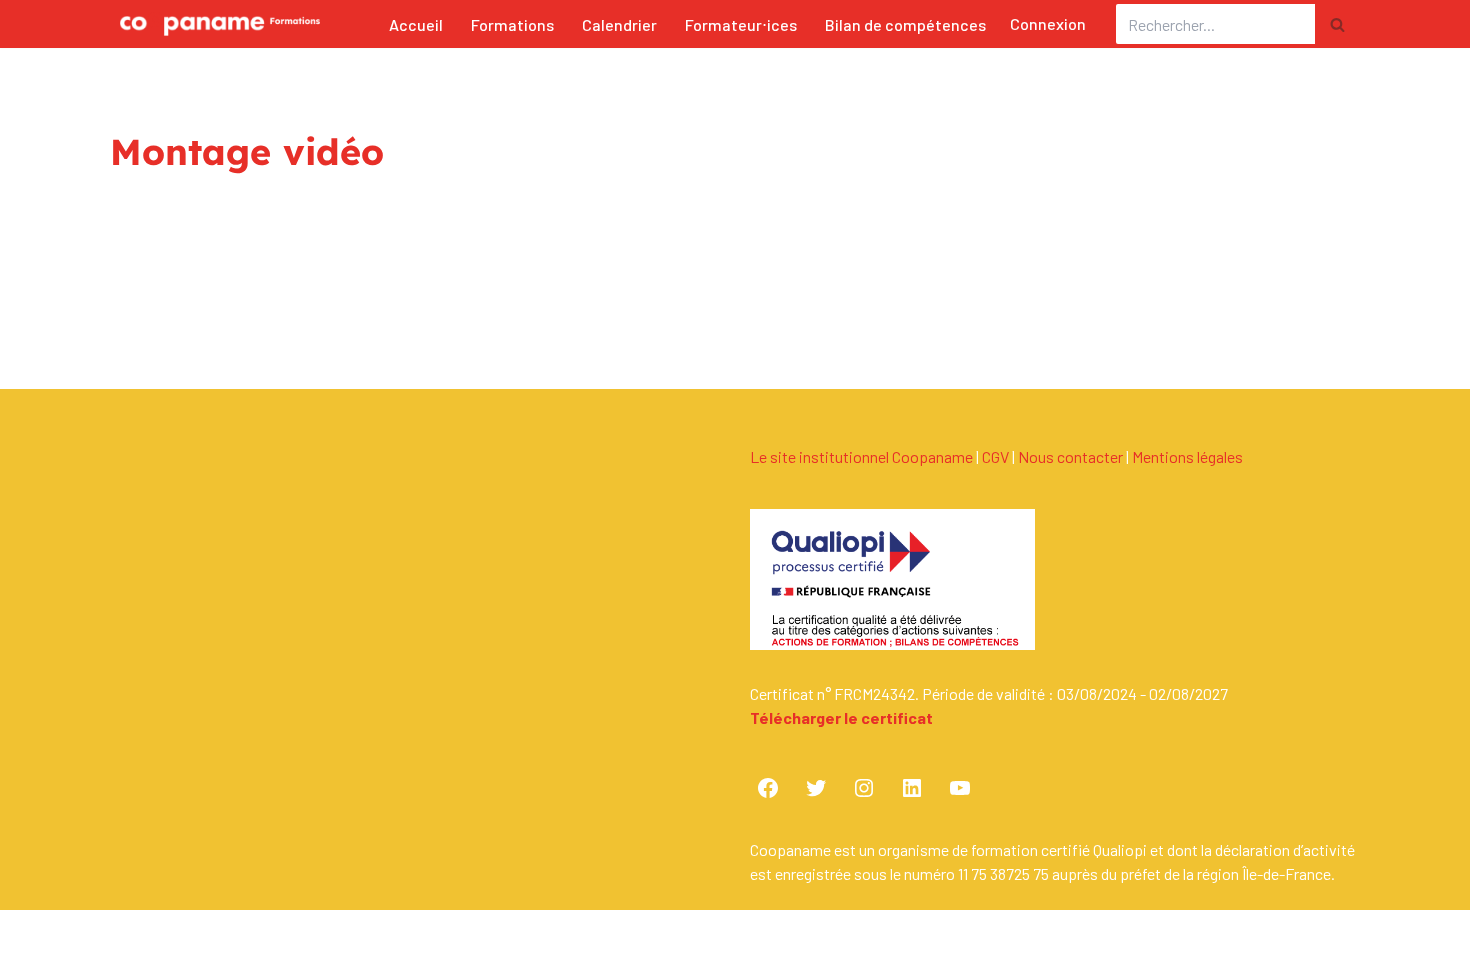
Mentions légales (1187, 456)
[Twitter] (816, 788)
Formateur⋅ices (741, 24)
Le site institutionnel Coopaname (861, 456)
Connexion (1048, 23)
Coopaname (287, 939)
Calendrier (619, 24)
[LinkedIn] (912, 788)
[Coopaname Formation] (215, 24)
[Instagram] (864, 788)
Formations (512, 24)
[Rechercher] (1337, 24)
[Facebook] (768, 788)
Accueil (416, 24)
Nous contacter (1070, 456)
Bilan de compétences (905, 24)
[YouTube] (960, 788)
